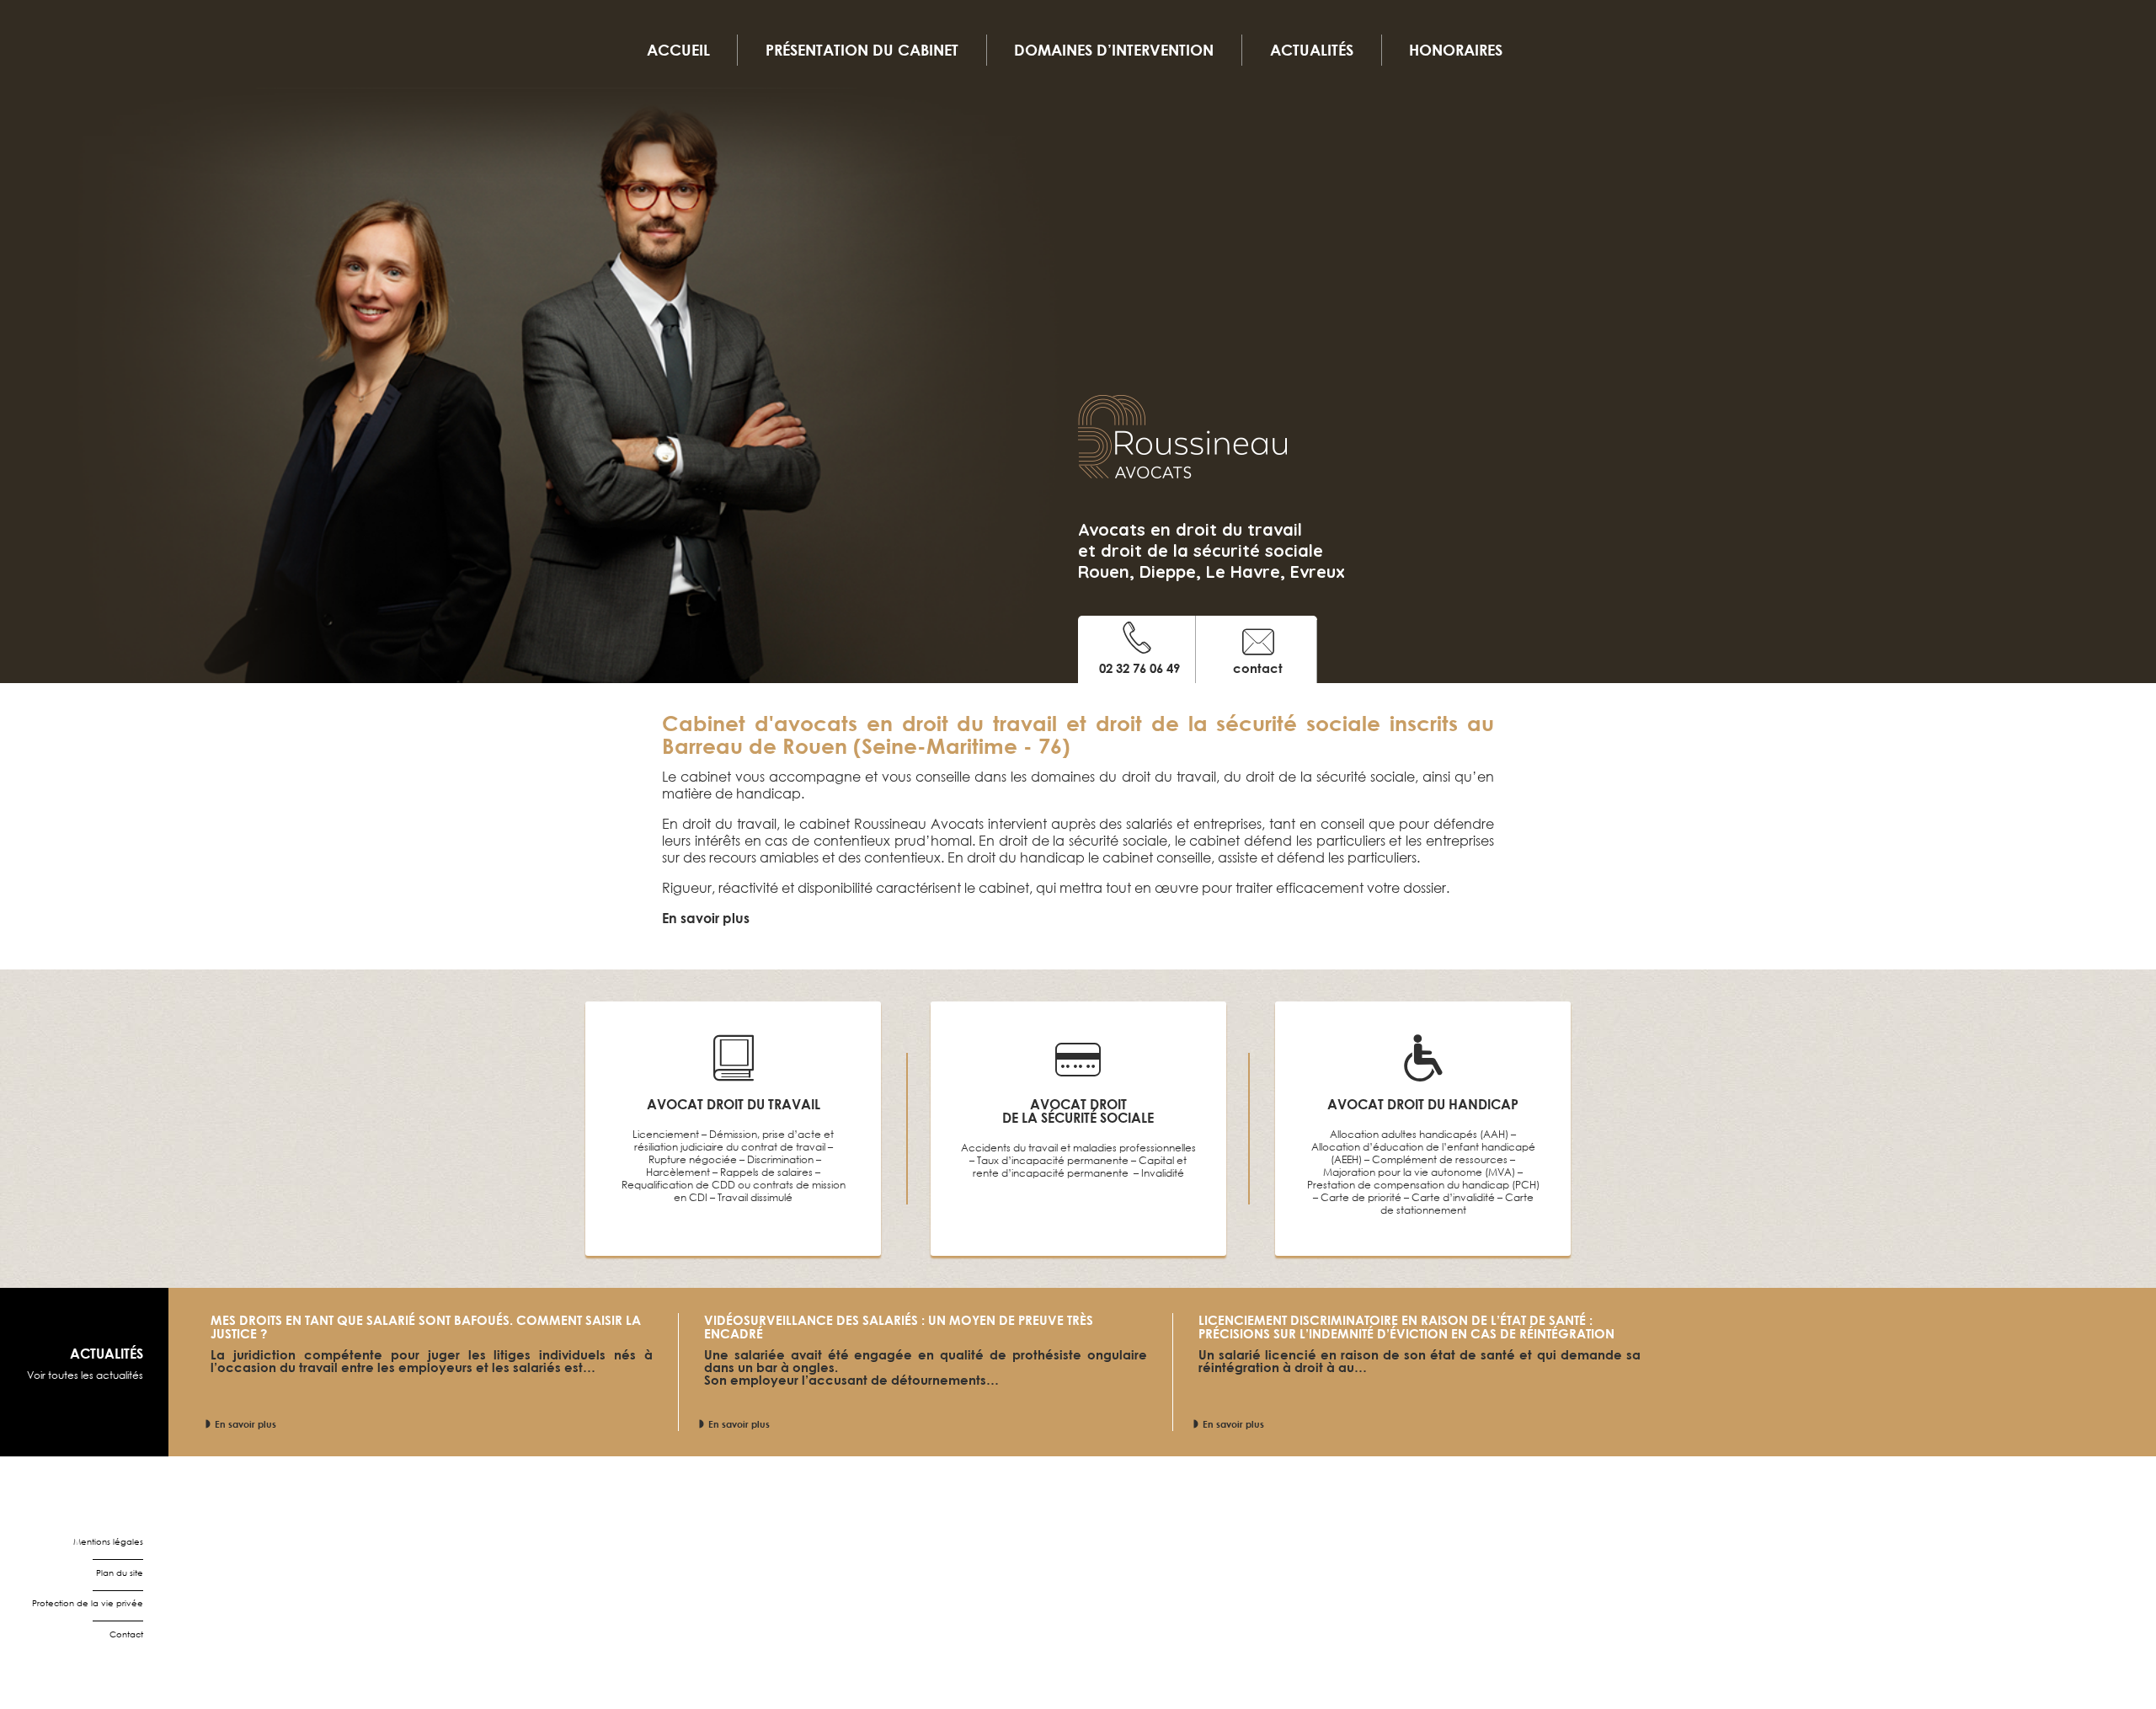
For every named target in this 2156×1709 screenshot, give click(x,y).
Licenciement (666, 1134)
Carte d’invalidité (1453, 1197)
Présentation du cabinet (862, 50)
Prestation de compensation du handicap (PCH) (1423, 1185)
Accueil (678, 50)
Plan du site (120, 1573)
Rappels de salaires (766, 1172)
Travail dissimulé (755, 1197)
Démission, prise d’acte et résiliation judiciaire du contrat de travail (734, 1140)
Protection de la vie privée (88, 1603)
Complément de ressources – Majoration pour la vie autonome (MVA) (1419, 1166)
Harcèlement (678, 1172)
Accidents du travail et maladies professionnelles (1078, 1148)
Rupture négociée (693, 1159)
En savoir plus (245, 1424)
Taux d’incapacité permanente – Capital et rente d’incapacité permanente (1080, 1167)
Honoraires (1456, 50)
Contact (126, 1634)
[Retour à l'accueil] (1182, 446)
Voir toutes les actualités (85, 1375)
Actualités (1312, 50)
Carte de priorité (1361, 1197)
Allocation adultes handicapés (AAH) (1419, 1134)
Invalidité (1163, 1173)
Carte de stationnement (1457, 1204)
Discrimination (780, 1159)
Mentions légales (108, 1542)
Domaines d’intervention (1114, 50)
